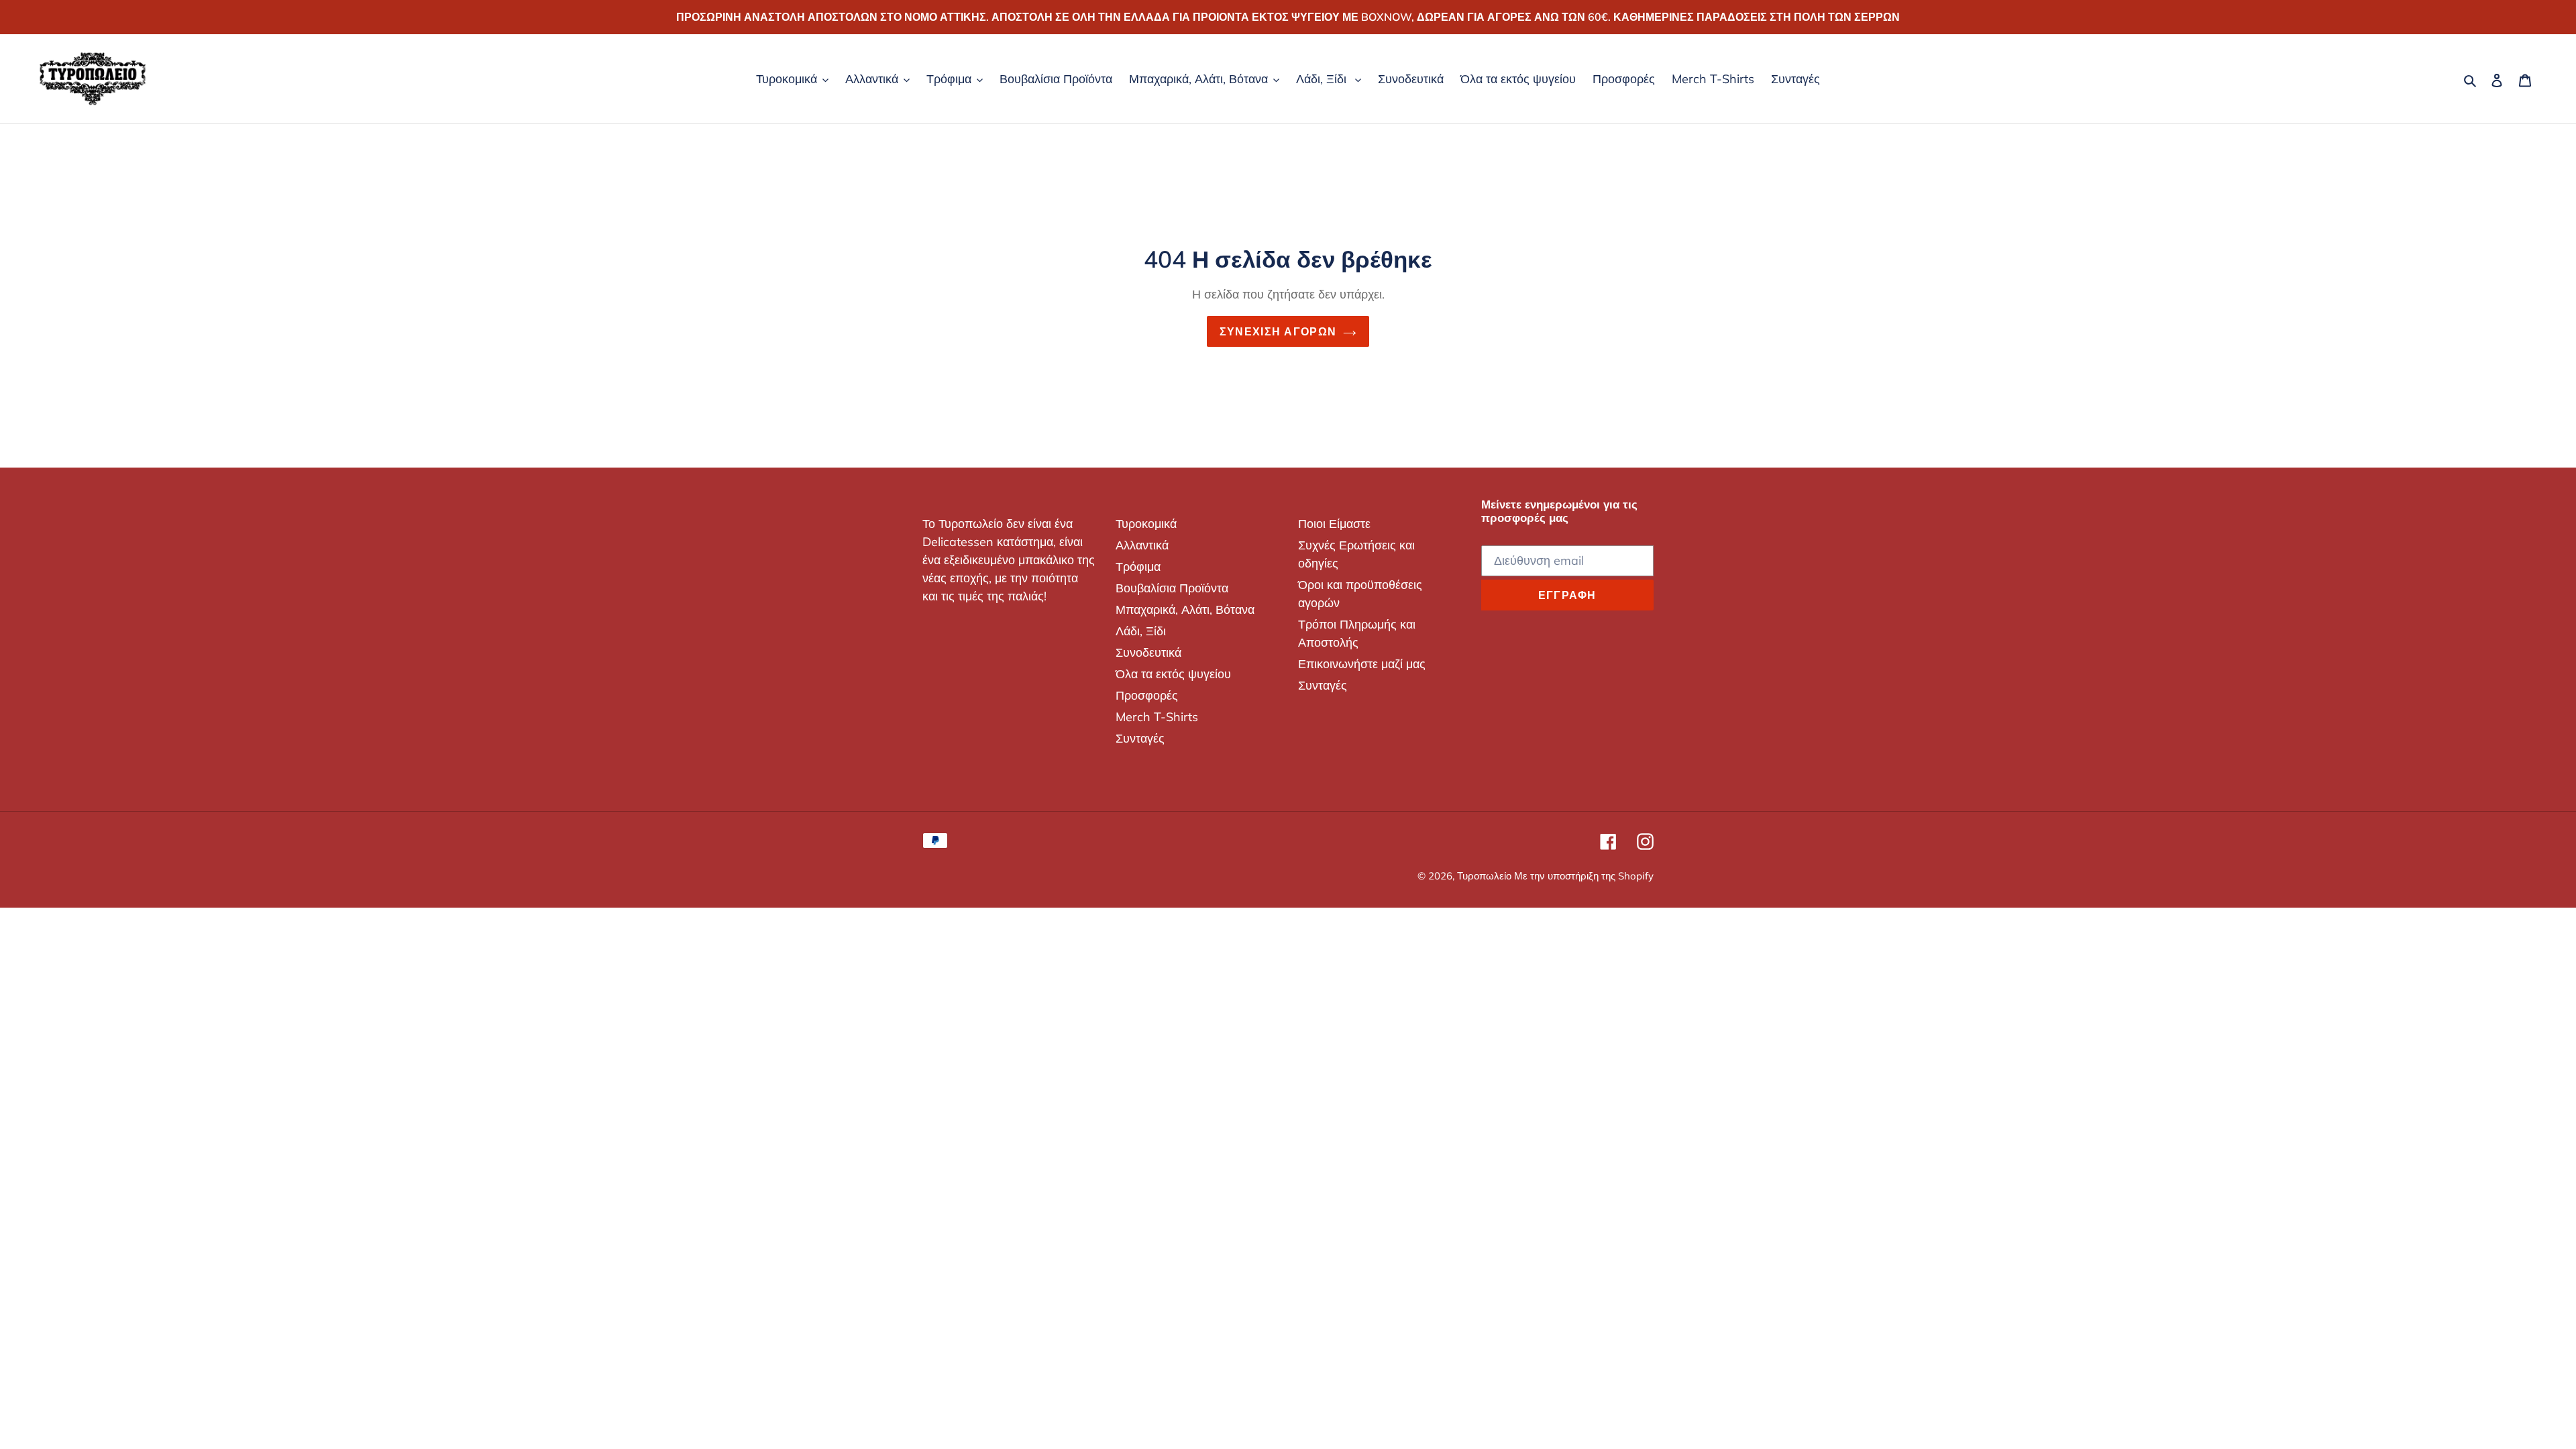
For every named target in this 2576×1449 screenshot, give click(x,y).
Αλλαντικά (1142, 545)
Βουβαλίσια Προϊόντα (1172, 588)
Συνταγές (1140, 738)
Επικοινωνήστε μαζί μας (1362, 664)
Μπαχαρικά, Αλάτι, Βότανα (1185, 609)
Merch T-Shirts (1157, 717)
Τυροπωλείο (1486, 876)
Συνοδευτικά (1148, 652)
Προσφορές (1147, 695)
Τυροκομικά (1146, 524)
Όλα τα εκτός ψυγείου (1173, 674)
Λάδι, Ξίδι (1141, 631)
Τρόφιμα (1138, 567)
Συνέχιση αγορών (1278, 331)
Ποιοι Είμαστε (1334, 524)
